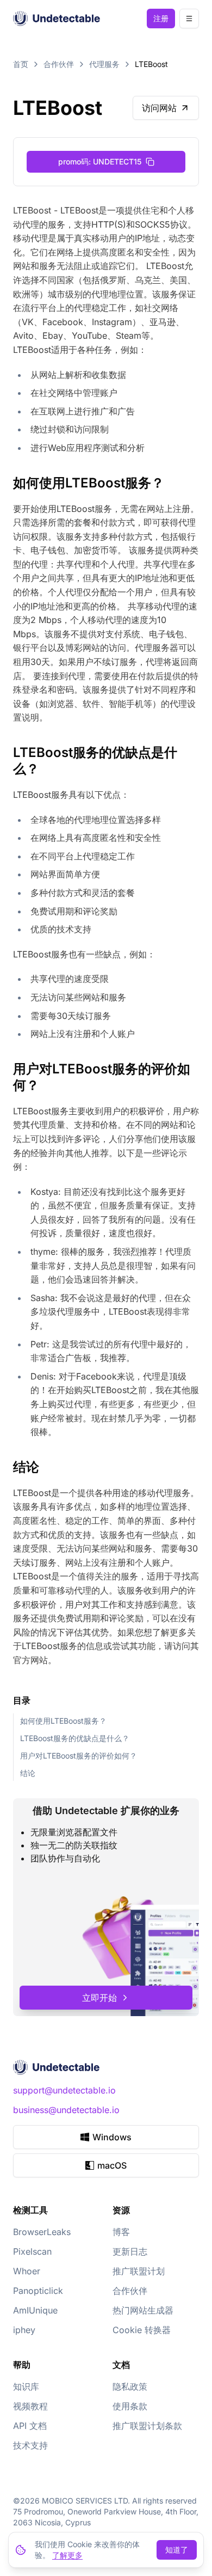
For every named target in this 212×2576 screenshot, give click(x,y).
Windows (112, 2137)
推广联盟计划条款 (147, 2426)
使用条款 (130, 2406)
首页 (21, 64)
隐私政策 (130, 2386)
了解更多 (67, 2555)
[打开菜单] (189, 19)
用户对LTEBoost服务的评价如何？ (79, 1756)
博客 (121, 2232)
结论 (28, 1773)
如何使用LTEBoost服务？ (63, 1721)
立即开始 (99, 1998)
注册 (161, 18)
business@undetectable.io (66, 2110)
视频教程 (30, 2406)
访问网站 (159, 108)
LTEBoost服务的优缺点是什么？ (75, 1738)
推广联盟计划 (139, 2271)
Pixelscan (32, 2251)
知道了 (177, 2550)
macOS (112, 2165)
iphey (24, 2330)
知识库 (26, 2386)
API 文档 (30, 2426)
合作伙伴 (59, 64)
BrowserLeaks (42, 2232)
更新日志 (130, 2251)
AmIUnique (35, 2310)
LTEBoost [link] (151, 64)
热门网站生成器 (143, 2310)
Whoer (27, 2271)
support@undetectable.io (64, 2090)
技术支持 (30, 2445)
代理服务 (104, 64)
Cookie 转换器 (142, 2330)
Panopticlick (38, 2291)
